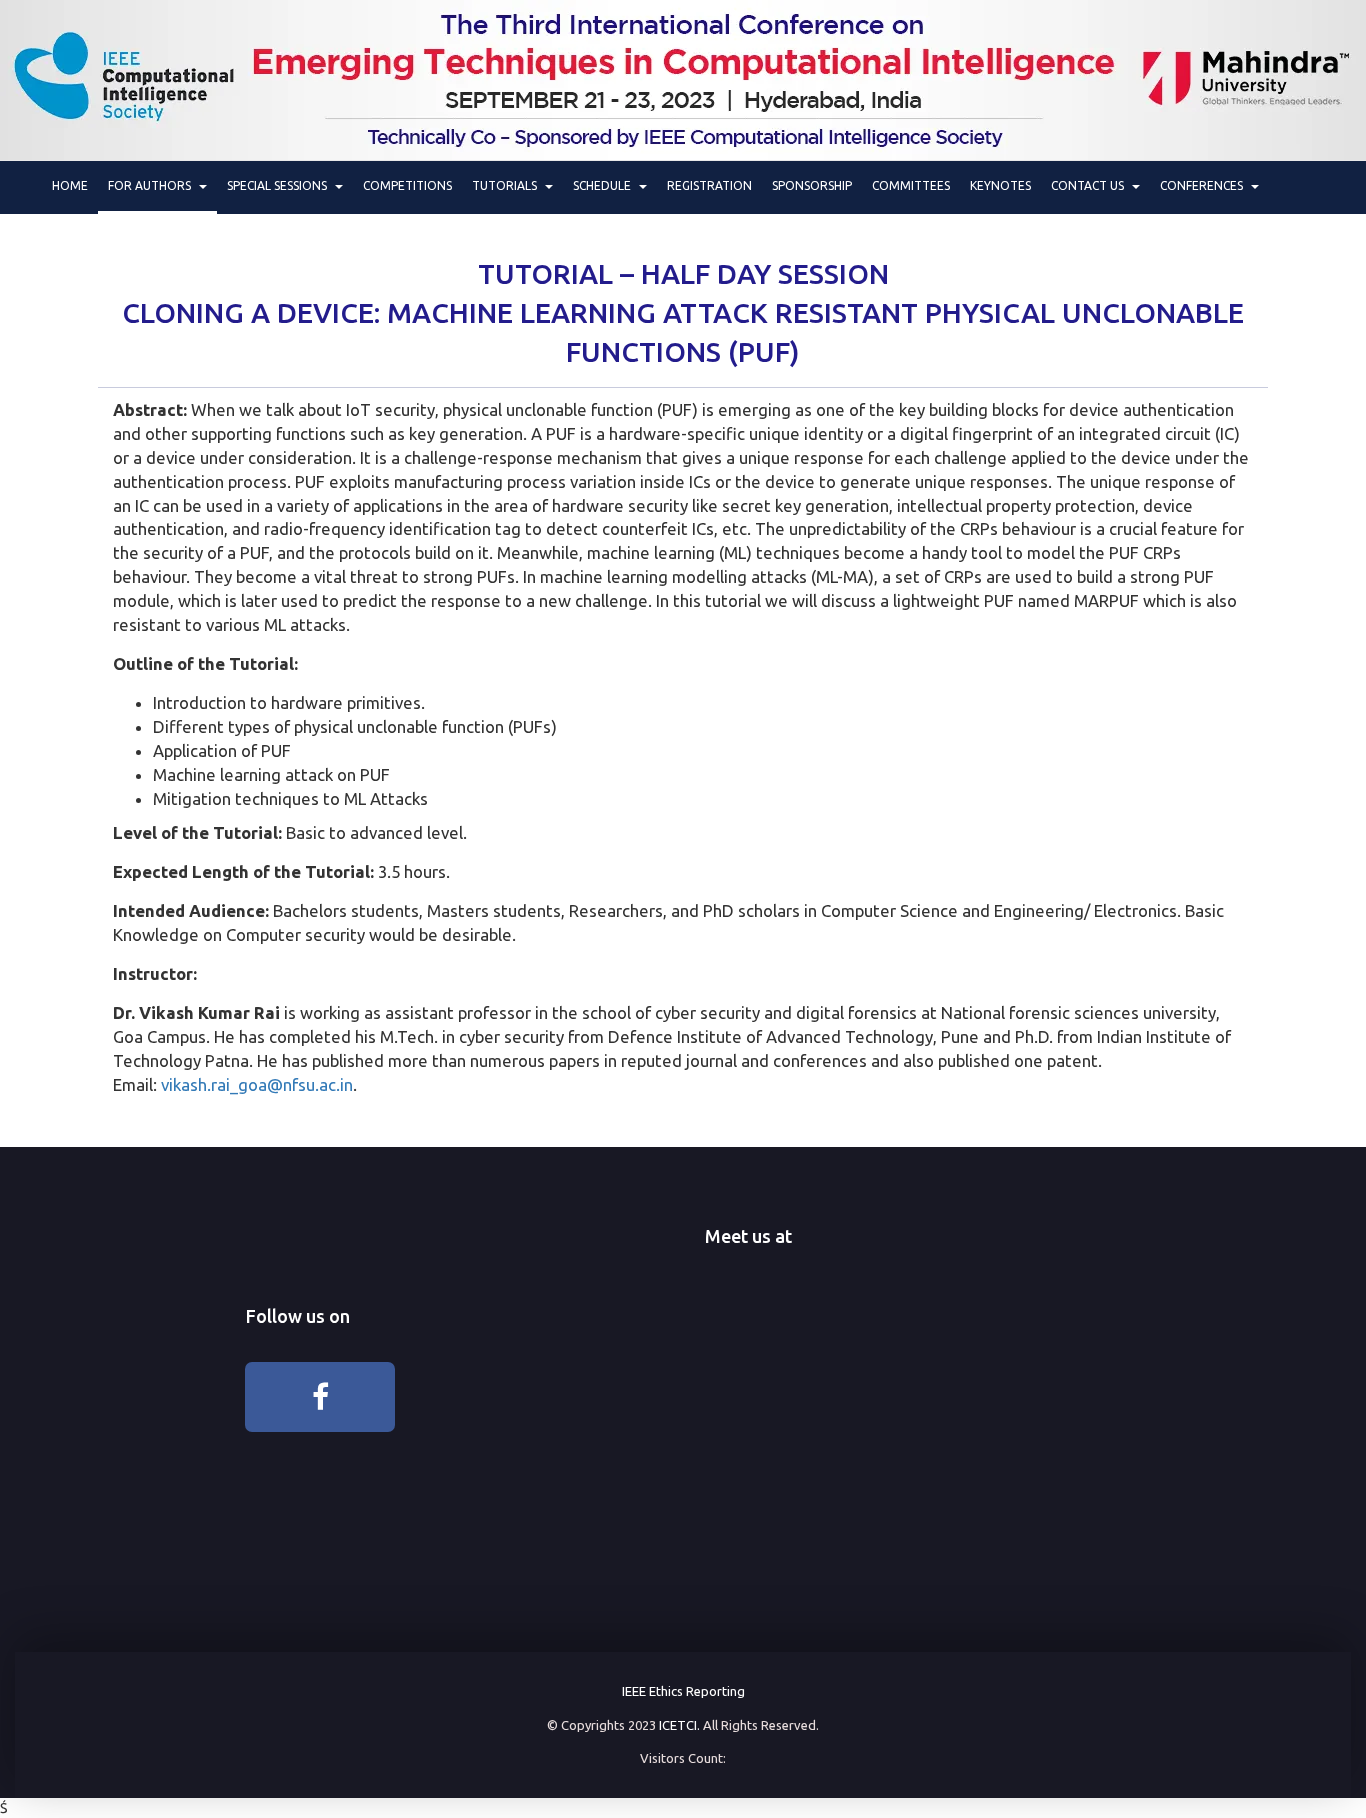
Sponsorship (812, 185)
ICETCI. (679, 1725)
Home (70, 185)
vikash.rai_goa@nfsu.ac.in (257, 1084)
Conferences (1204, 185)
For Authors (152, 185)
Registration (709, 185)
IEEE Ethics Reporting (683, 1691)
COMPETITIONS (407, 185)
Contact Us (1090, 185)
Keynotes (1000, 185)
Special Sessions (280, 185)
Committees (911, 185)
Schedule (605, 185)
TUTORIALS (507, 185)
